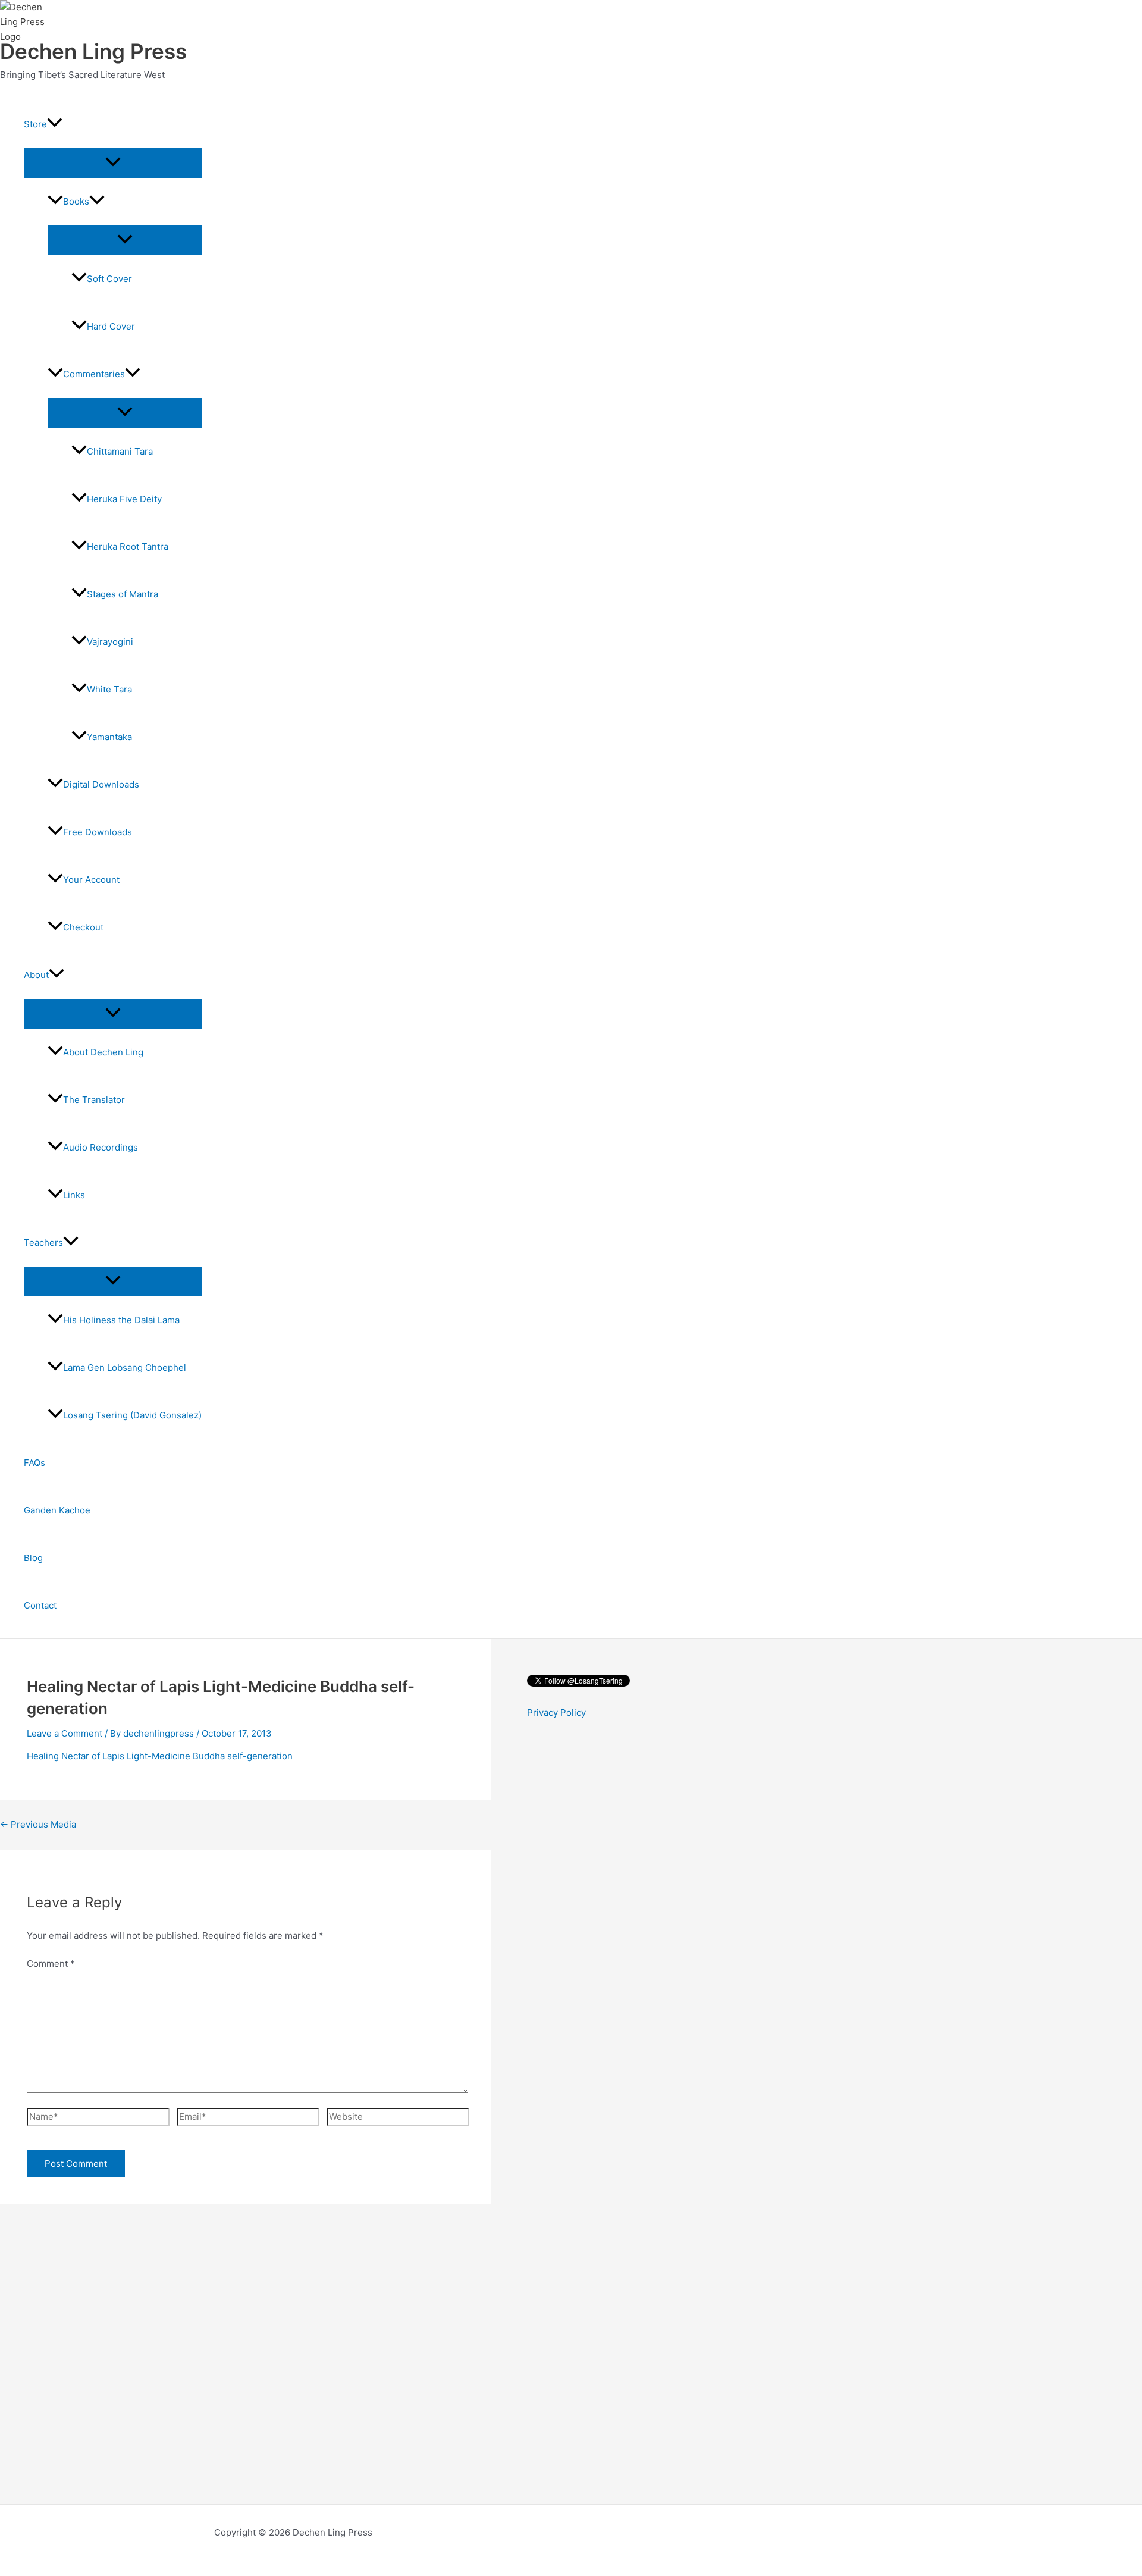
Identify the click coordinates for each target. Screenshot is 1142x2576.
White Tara (109, 689)
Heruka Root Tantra (128, 546)
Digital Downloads (101, 784)
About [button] (36, 975)
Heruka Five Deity (124, 499)
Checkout (83, 927)
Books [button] (76, 201)
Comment (51, 1964)
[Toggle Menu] (113, 162)
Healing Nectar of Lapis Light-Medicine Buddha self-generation (160, 1756)
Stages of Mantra (123, 594)
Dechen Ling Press (93, 51)
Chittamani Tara (120, 451)
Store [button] (35, 124)
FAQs (34, 1463)
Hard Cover (111, 326)
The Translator (94, 1100)
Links (74, 1195)
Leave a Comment (65, 1733)
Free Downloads (98, 832)
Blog (33, 1558)
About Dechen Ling (103, 1052)
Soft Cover (109, 279)
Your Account (91, 880)
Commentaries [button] (94, 374)
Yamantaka (109, 737)
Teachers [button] (43, 1242)
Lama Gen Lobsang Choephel (125, 1367)
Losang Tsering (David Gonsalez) (132, 1415)
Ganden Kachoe (57, 1510)
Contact (40, 1605)
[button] (55, 124)
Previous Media (38, 1824)
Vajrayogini (110, 642)
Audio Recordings (101, 1147)
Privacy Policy (556, 1712)
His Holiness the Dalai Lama (121, 1320)
